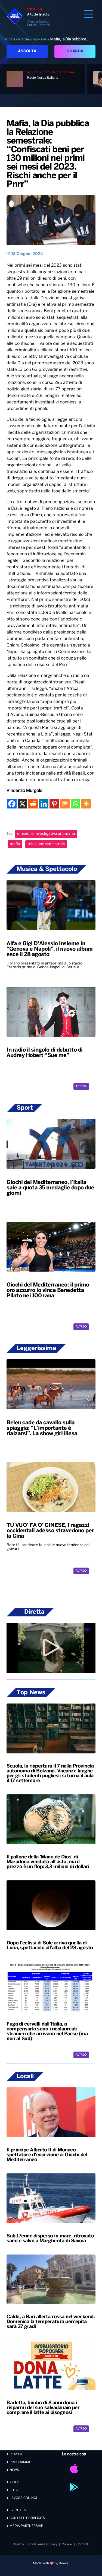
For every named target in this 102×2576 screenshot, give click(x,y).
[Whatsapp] (75, 804)
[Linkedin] (44, 804)
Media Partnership (26, 2526)
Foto (13, 2490)
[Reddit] (33, 804)
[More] (86, 804)
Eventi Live (18, 2510)
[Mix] (65, 804)
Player (15, 2454)
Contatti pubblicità (27, 2518)
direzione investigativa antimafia (46, 834)
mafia (15, 844)
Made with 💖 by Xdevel (51, 2563)
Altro (80, 1086)
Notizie (24, 39)
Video (14, 2482)
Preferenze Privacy (43, 2544)
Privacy (18, 2544)
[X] (22, 804)
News (14, 2470)
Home (11, 39)
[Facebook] (12, 804)
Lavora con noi (23, 2498)
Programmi (19, 2462)
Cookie (67, 2544)
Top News (40, 39)
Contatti (83, 2544)
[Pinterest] (54, 804)
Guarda (75, 51)
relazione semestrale (46, 844)
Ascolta (27, 51)
